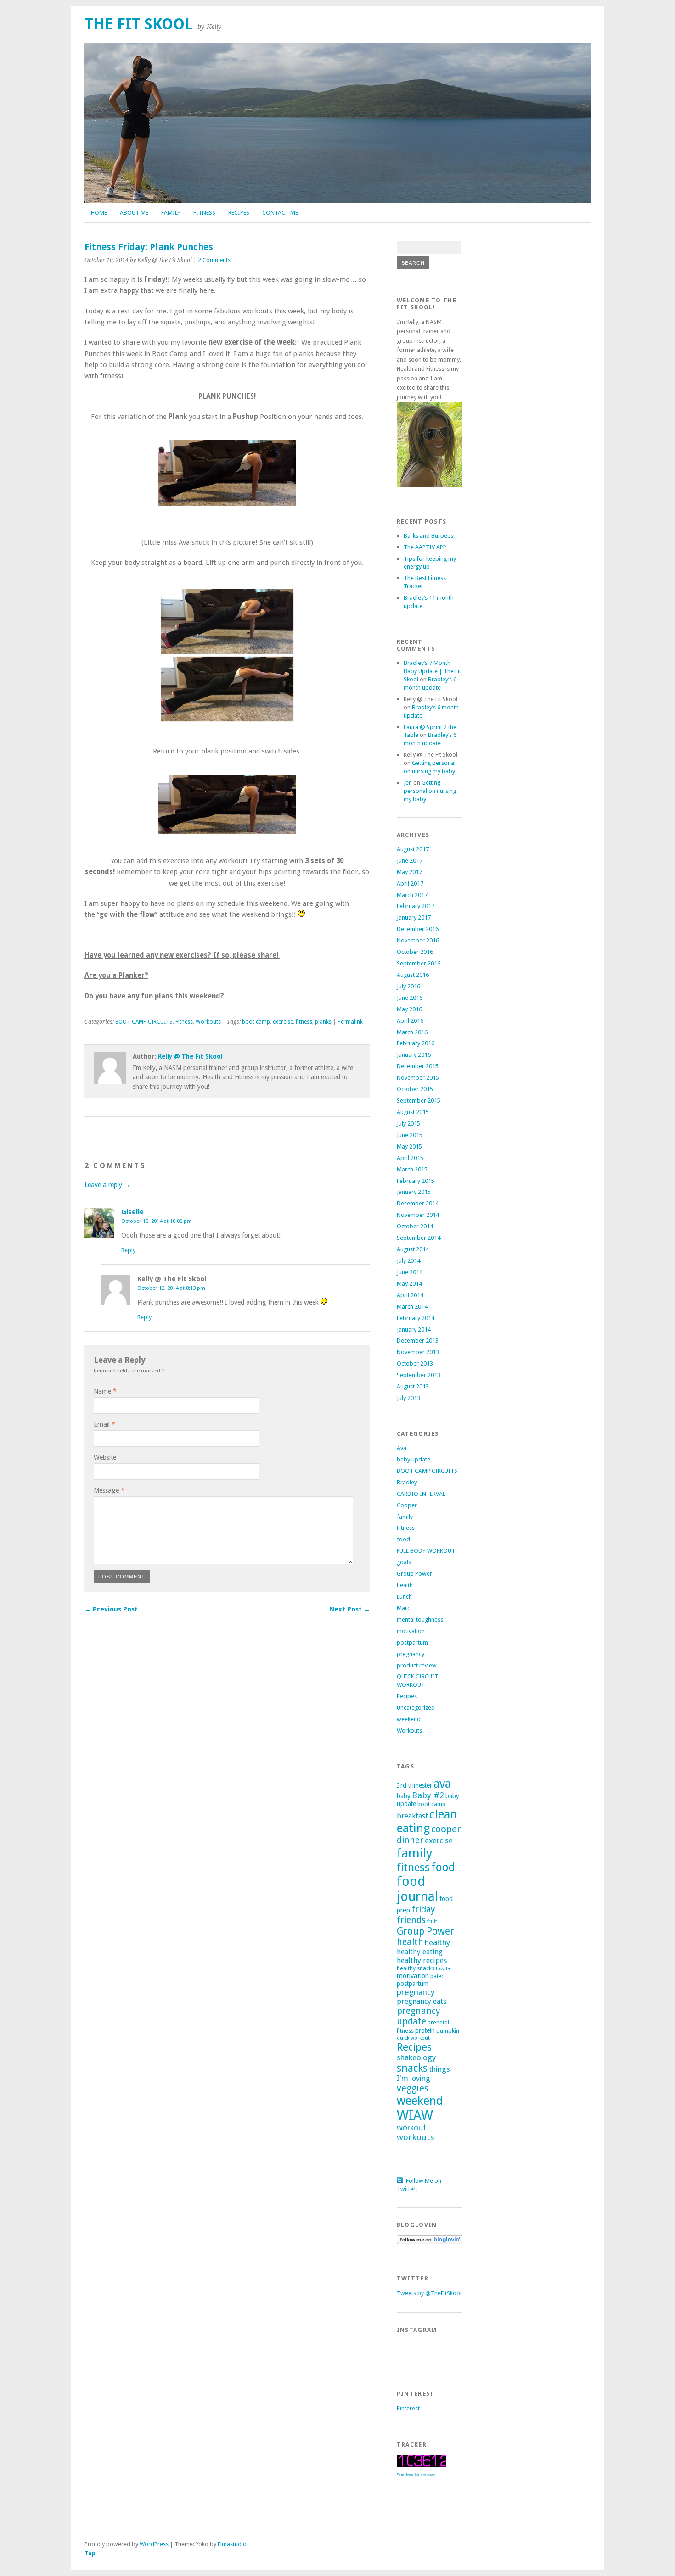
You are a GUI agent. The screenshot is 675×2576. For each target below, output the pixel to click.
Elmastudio (232, 2544)
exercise (283, 1022)
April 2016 (410, 1021)
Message (109, 1490)
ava (442, 1784)
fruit (432, 1921)
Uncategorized (416, 1708)
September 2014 (419, 1238)
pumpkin (448, 2031)
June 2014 (410, 1272)
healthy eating (420, 1952)
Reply (128, 1250)
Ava (402, 1448)
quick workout (413, 2038)
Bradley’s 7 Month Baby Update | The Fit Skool (432, 671)
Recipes (239, 213)
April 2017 (410, 884)
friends (411, 1920)
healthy (437, 1942)
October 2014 (415, 1226)
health (405, 1585)
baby (404, 1796)
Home (99, 213)
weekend (409, 1719)
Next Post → (350, 1609)
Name (105, 1391)
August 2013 (413, 1386)
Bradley (407, 1482)
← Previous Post (111, 1609)
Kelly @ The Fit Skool (190, 1056)
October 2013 (415, 1363)
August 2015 (413, 1112)
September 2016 (419, 963)
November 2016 (418, 940)
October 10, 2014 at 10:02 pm (157, 1221)
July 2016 (408, 986)
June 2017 (410, 861)
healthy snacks (416, 1968)
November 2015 (418, 1078)
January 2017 (414, 917)
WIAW (415, 2115)
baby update (413, 1459)
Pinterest (408, 2408)
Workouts (208, 1022)
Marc (403, 1608)
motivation (411, 1631)
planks (323, 1022)
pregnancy (411, 1654)
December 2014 (418, 1203)
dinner (410, 1840)
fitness (304, 1022)
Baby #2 (428, 1795)
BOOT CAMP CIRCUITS (144, 1022)
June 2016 (410, 998)
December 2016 (418, 929)
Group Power (414, 1574)
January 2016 (414, 1055)
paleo (438, 1976)
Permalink (350, 1022)
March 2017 (412, 895)
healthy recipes (422, 1960)
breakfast (412, 1816)
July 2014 (408, 1261)
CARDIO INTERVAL (421, 1494)
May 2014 (409, 1284)
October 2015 (415, 1089)
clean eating (427, 1821)
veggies (413, 2088)
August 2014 (413, 1249)
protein (425, 2030)
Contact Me (280, 213)
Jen (408, 783)
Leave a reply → (107, 1185)
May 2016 (409, 1009)
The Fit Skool (139, 24)
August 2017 (413, 849)
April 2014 (410, 1295)
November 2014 (418, 1215)
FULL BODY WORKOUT (426, 1551)
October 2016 (415, 952)
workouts (416, 2137)
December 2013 (418, 1341)
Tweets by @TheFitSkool (429, 2293)
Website (105, 1457)
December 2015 (418, 1066)
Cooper (407, 1505)
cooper (446, 1829)
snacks (412, 2068)
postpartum (412, 1642)
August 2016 (413, 975)
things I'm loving (423, 2074)
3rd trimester (414, 1785)
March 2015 (412, 1169)
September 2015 (419, 1101)
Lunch (404, 1597)
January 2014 (414, 1330)
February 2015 (416, 1181)
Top (90, 2553)
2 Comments (214, 260)
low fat (444, 1968)
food (403, 1539)
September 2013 (419, 1375)
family (405, 1517)
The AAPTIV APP (425, 547)
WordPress (154, 2544)
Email (104, 1424)
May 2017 (409, 872)
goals (404, 1562)
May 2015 (409, 1146)
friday (423, 1910)
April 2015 (410, 1158)
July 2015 (408, 1124)
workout (411, 2128)
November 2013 (418, 1352)
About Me (134, 213)
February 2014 (416, 1318)
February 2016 (416, 1043)
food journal (417, 1889)
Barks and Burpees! (429, 536)
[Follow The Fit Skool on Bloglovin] (430, 2242)
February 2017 (416, 906)
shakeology (416, 2057)
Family (171, 213)
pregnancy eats (422, 2001)
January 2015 (414, 1192)
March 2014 (412, 1307)
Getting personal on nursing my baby (430, 791)
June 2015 (410, 1135)
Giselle (132, 1212)
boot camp (256, 1022)
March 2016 (412, 1032)
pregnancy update (419, 2016)
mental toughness (420, 1620)
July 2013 (408, 1398)
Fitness (204, 213)
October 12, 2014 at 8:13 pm (171, 1288)
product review (417, 1665)
